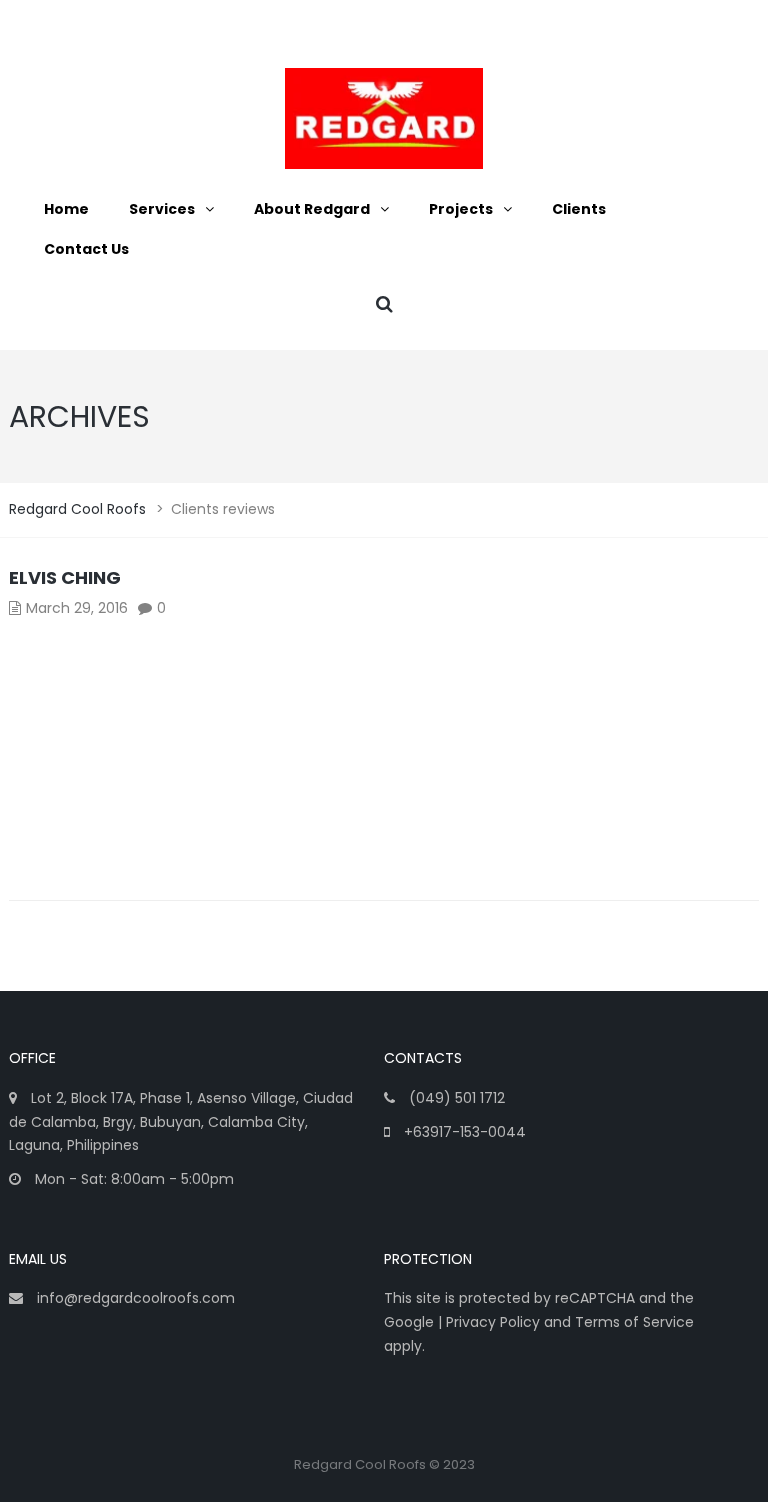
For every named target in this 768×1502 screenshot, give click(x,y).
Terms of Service (634, 1322)
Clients (579, 209)
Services (162, 209)
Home (66, 209)
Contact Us (86, 249)
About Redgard (312, 209)
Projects (461, 209)
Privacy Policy (493, 1322)
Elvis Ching (65, 577)
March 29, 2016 (77, 608)
